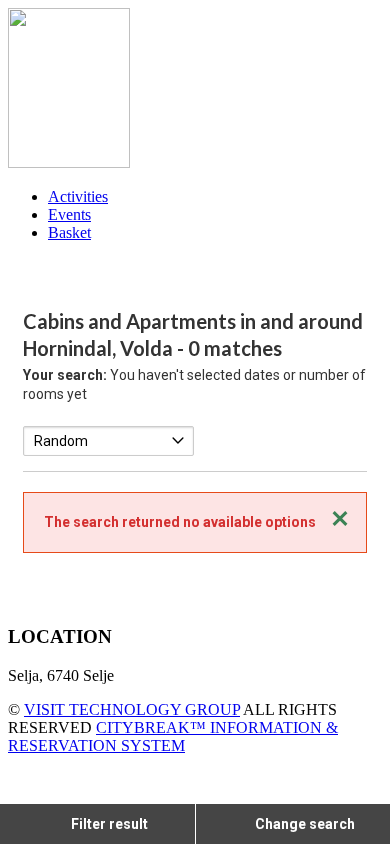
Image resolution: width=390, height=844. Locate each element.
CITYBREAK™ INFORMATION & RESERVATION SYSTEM (173, 736)
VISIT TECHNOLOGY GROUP (132, 709)
